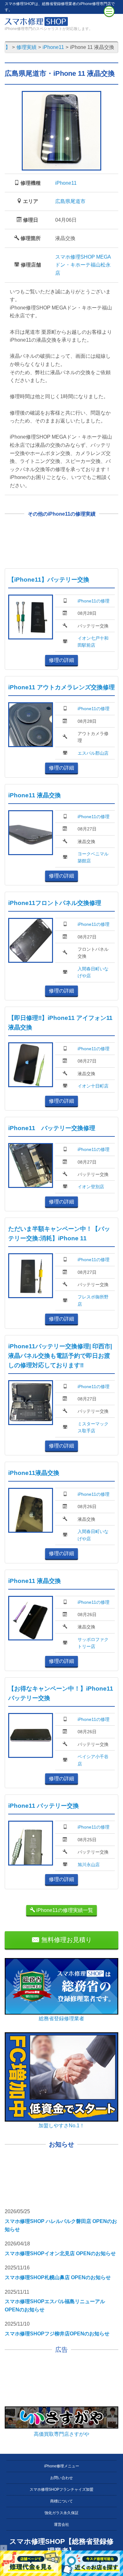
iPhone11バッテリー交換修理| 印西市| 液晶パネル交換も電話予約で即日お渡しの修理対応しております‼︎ (60, 1356)
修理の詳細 (61, 660)
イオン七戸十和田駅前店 (93, 642)
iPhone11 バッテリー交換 (44, 1806)
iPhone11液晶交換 (34, 1473)
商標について (61, 2501)
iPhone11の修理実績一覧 (64, 1910)
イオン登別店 (91, 1187)
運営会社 (61, 2525)
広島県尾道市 (70, 201)
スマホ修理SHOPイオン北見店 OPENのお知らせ (60, 2253)
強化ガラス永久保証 (61, 2513)
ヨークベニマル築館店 (93, 857)
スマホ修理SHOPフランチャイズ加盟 (61, 2489)
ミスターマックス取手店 (93, 1427)
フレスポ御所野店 (93, 1300)
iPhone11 (66, 183)
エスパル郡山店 (93, 753)
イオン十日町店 (93, 1086)
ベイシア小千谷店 (93, 1760)
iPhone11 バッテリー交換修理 (52, 1128)
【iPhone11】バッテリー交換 (49, 580)
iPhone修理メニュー (62, 2466)
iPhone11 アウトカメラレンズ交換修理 (61, 687)
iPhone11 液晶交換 (35, 795)
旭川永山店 (89, 1865)
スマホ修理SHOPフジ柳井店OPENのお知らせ (57, 2334)
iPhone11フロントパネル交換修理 (55, 903)
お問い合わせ (61, 2478)
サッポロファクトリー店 (93, 1643)
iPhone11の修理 (94, 601)
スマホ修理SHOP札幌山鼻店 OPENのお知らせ (58, 2277)
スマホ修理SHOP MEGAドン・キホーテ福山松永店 (83, 265)
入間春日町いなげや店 (93, 972)
